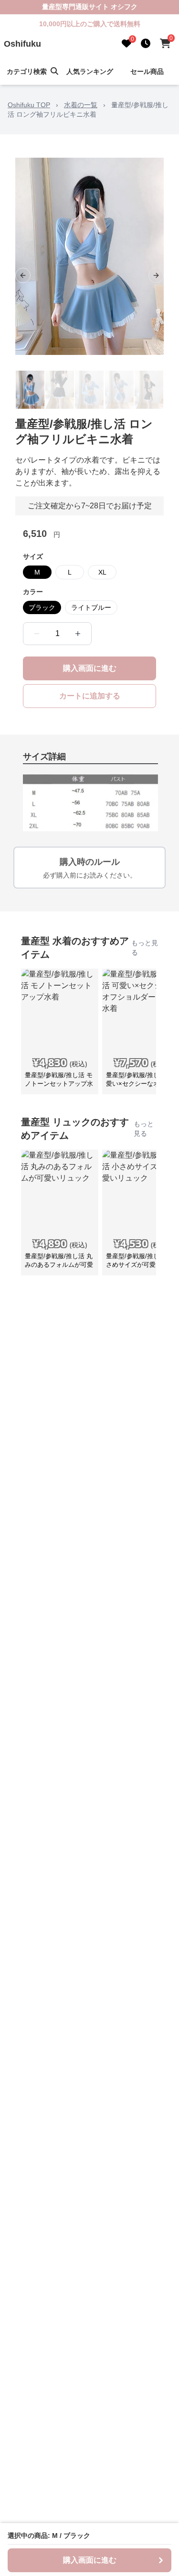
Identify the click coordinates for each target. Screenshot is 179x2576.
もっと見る (145, 948)
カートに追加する (90, 696)
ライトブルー (91, 607)
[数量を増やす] (78, 634)
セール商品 (147, 71)
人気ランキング (90, 71)
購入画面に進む (90, 668)
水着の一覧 (81, 105)
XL (102, 572)
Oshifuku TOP (29, 105)
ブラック (42, 607)
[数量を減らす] (37, 634)
